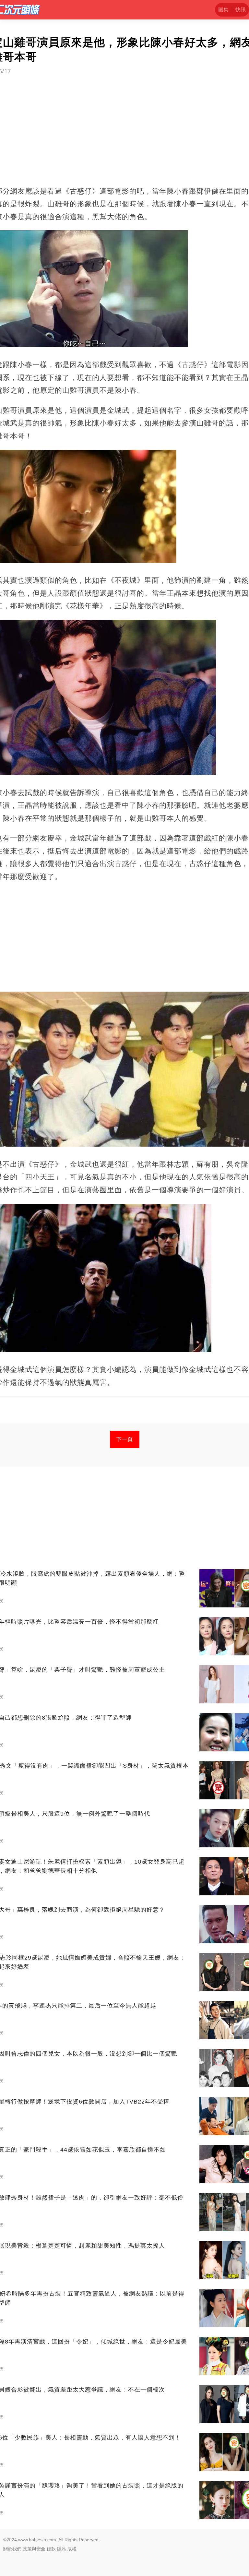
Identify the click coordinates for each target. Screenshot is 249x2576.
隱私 (62, 2549)
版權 (72, 2549)
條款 (51, 2549)
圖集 (223, 10)
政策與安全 (34, 2549)
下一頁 (125, 1439)
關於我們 (12, 2549)
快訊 (241, 10)
